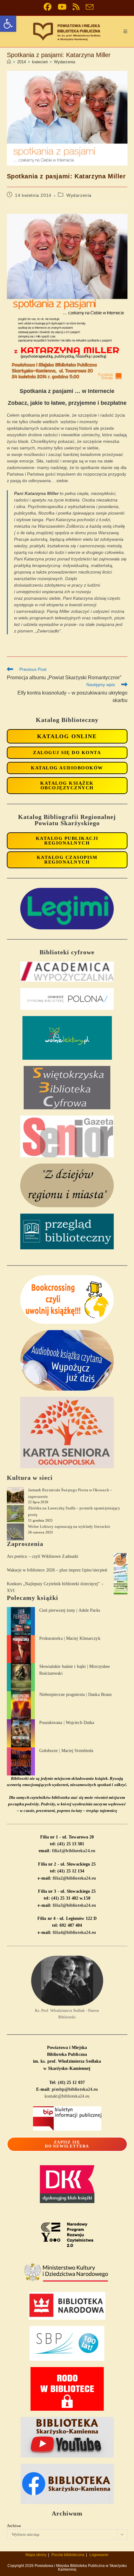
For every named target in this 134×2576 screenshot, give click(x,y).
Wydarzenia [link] (65, 62)
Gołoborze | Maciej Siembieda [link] (66, 1751)
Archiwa (14, 2526)
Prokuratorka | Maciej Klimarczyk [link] (70, 1638)
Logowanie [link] (99, 2555)
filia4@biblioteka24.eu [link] (74, 1932)
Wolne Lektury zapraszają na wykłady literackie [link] (69, 1526)
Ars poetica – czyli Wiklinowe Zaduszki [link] (43, 1556)
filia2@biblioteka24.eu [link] (74, 1878)
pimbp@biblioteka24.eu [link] (75, 2089)
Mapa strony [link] (36, 2555)
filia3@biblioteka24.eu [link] (74, 1905)
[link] (8, 24)
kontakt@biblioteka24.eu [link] (67, 2096)
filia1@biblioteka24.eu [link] (74, 1851)
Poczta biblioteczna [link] (68, 2555)
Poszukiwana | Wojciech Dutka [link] (67, 1723)
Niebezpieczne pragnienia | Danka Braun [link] (76, 1695)
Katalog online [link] (67, 736)
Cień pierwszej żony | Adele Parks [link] (70, 1610)
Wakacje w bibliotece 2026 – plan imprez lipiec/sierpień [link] (57, 1570)
